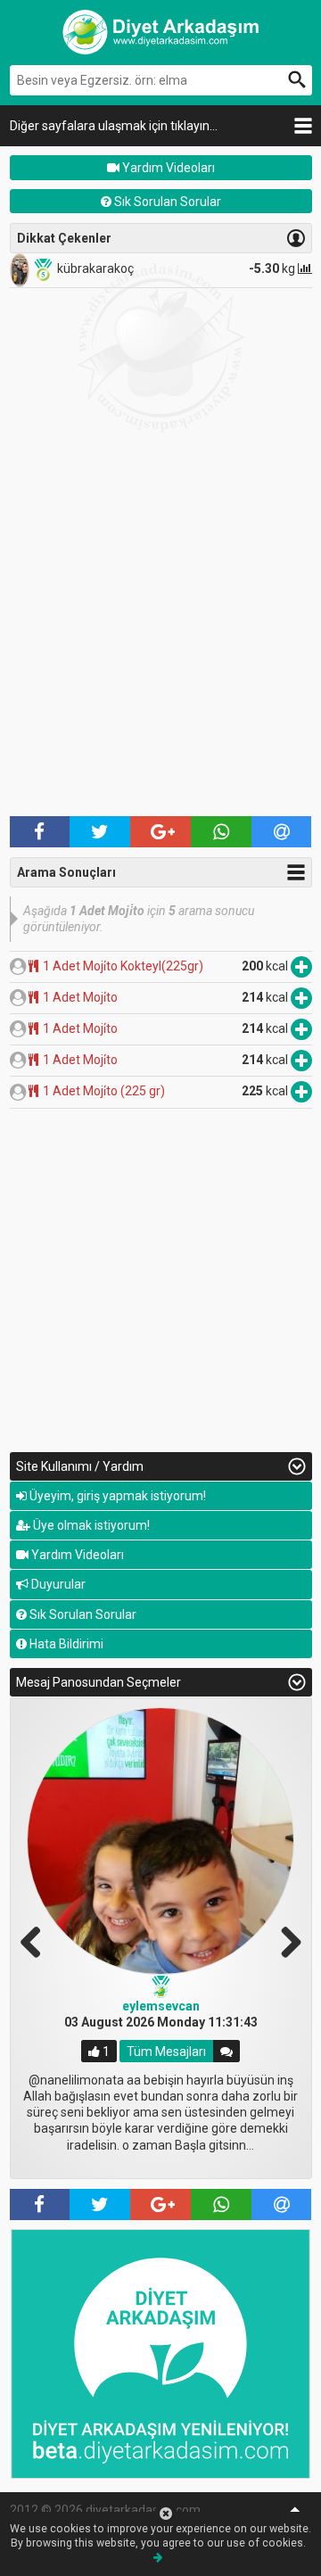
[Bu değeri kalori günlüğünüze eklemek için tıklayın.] (301, 966)
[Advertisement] (160, 642)
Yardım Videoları (167, 168)
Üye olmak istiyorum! (90, 1525)
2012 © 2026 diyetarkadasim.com (105, 2510)
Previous (37, 1940)
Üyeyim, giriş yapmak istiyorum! (116, 1496)
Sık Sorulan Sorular (166, 202)
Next (284, 1940)
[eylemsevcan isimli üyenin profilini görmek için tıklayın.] (160, 1841)
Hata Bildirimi (65, 1644)
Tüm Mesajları (166, 2052)
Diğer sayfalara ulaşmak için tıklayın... (114, 126)
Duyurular (57, 1584)
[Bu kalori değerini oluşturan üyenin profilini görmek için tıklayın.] (18, 966)
